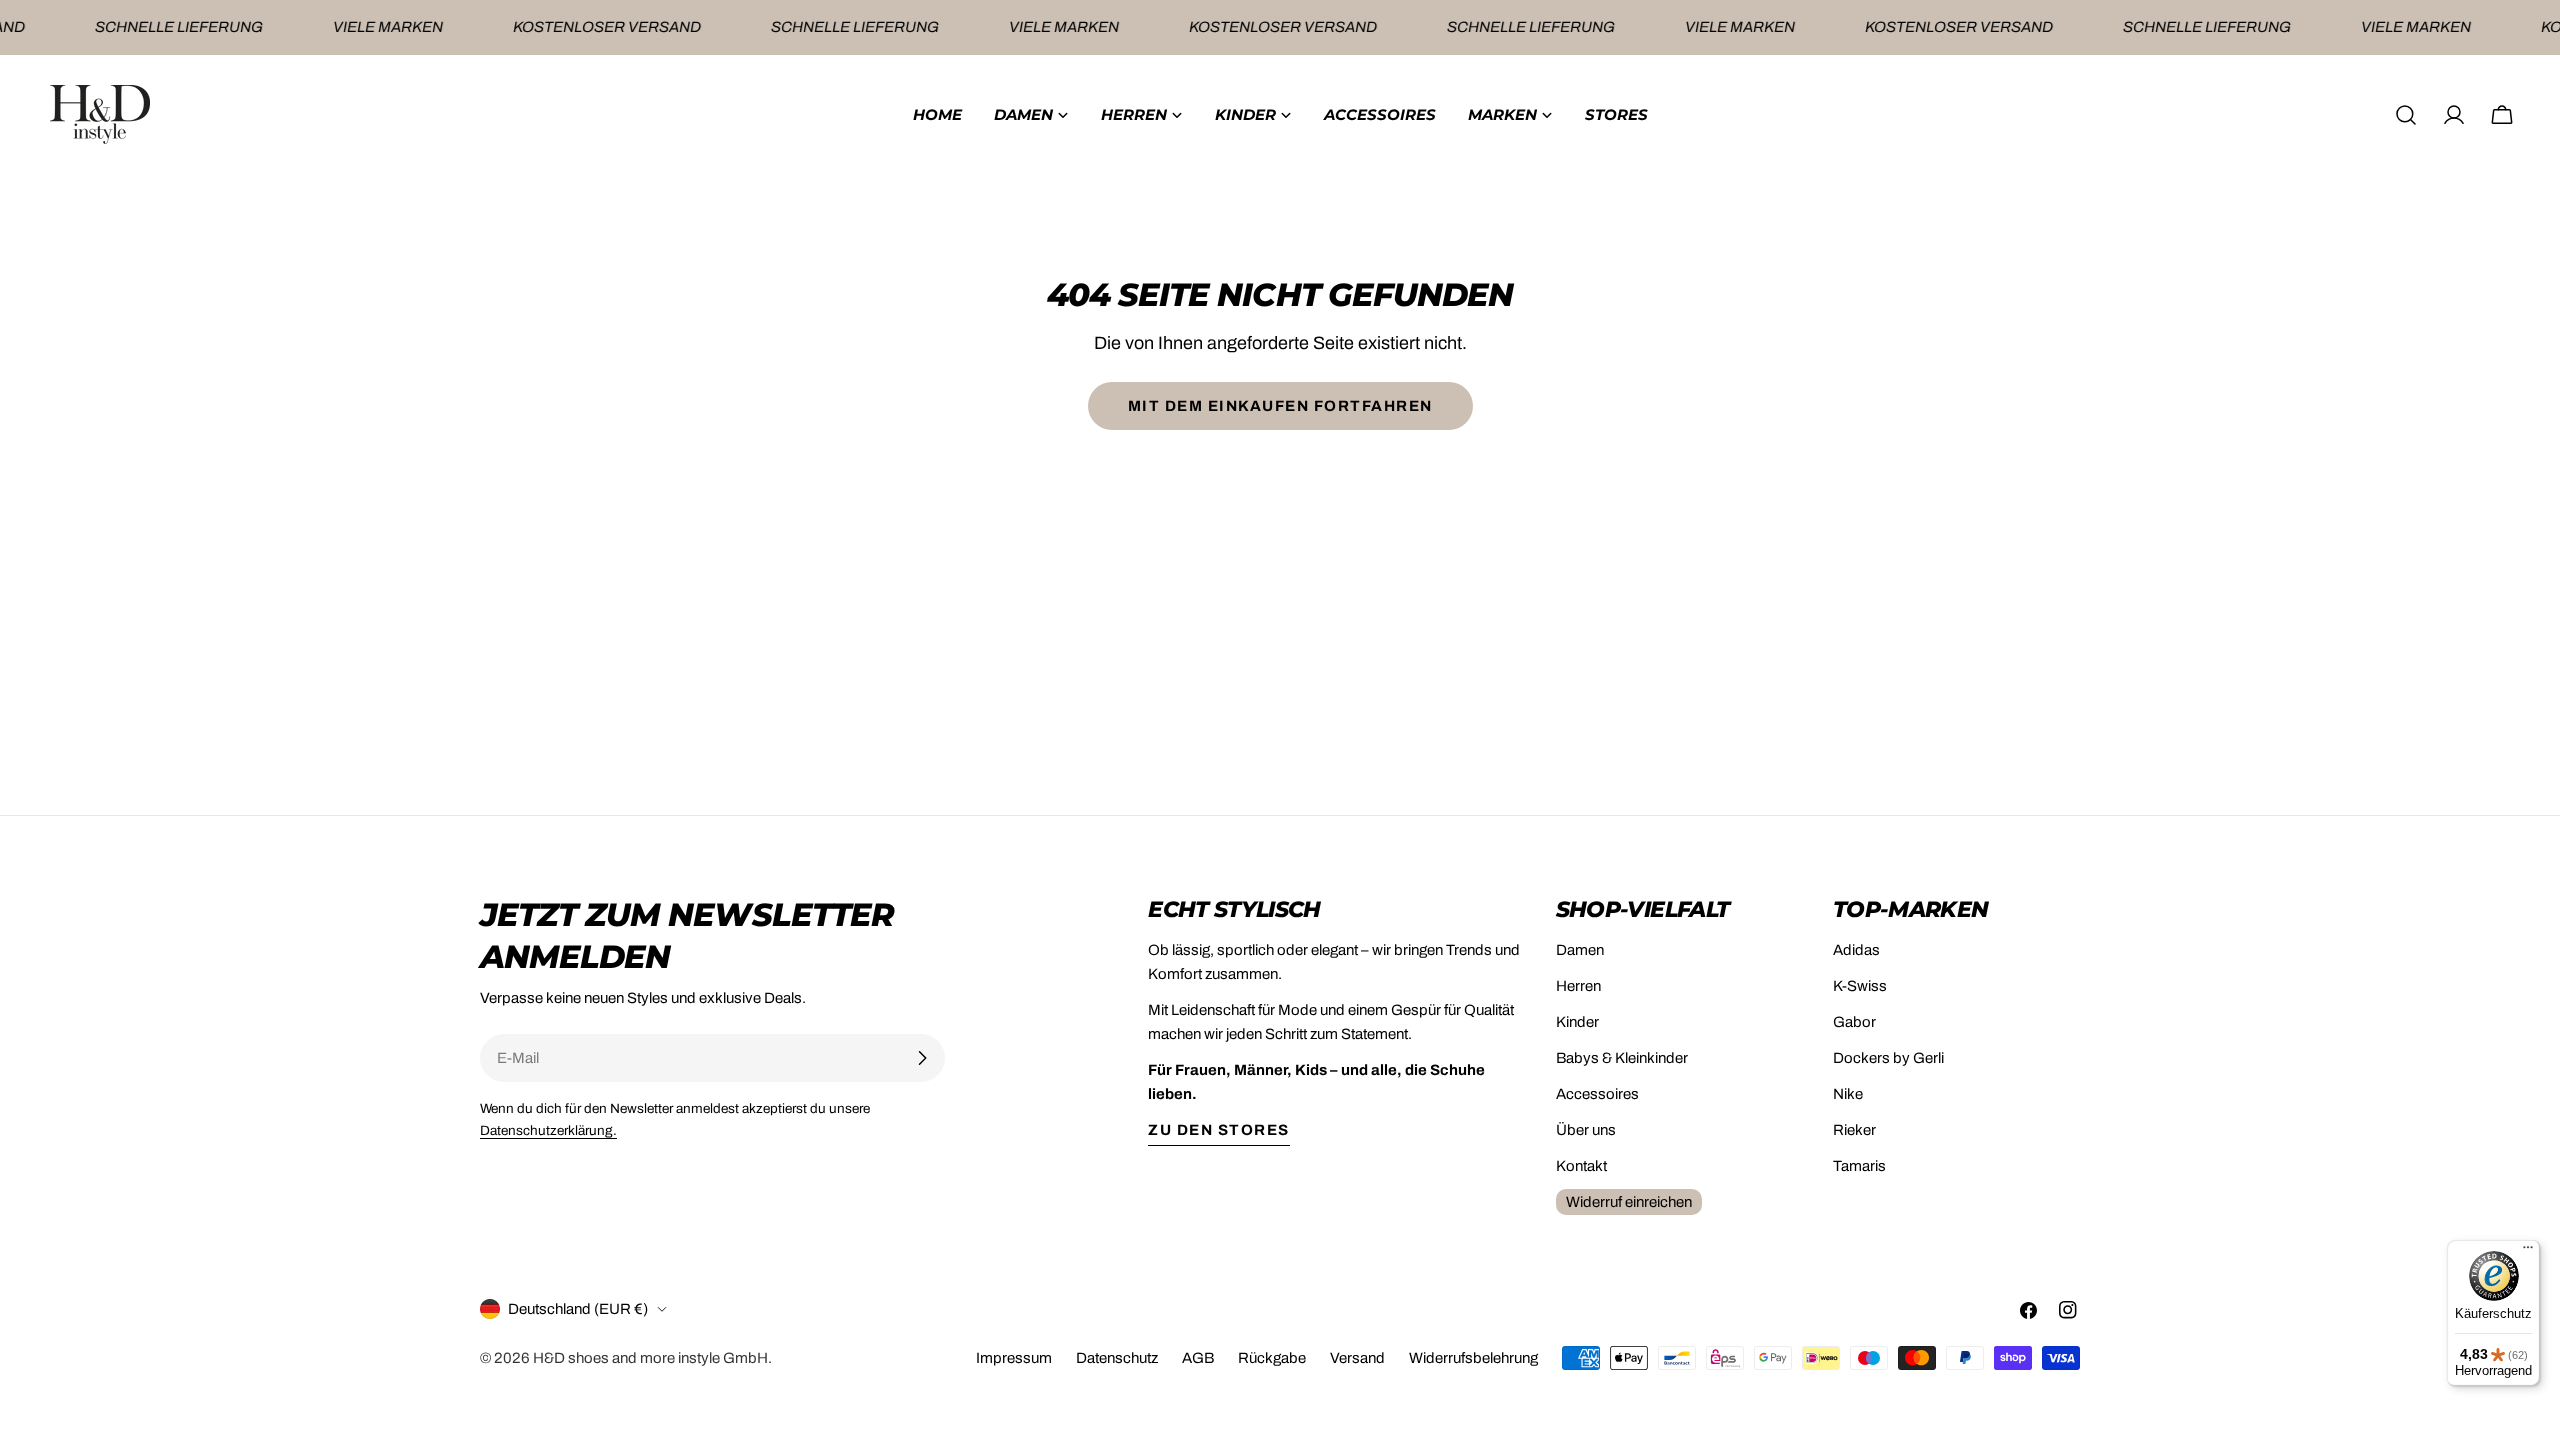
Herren (1578, 986)
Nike (1848, 1094)
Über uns (1586, 1130)
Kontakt (1581, 1166)
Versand (1357, 1358)
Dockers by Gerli (1888, 1058)
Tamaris (1859, 1166)
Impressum (1014, 1358)
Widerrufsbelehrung (1473, 1358)
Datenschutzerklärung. (548, 1130)
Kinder (1577, 1022)
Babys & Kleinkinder (1622, 1058)
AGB (1198, 1358)
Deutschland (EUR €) (578, 1309)
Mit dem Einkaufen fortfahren (1280, 406)
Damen (1580, 950)
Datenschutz (1117, 1358)
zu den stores (1219, 1130)
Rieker (1854, 1130)
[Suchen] (2406, 115)
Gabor (1854, 1022)
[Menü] (2528, 1252)
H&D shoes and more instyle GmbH (650, 1358)
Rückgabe (1272, 1358)
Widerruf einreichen (1629, 1202)
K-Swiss (1860, 986)
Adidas (1856, 950)
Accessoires (1597, 1094)
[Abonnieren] (922, 1058)
